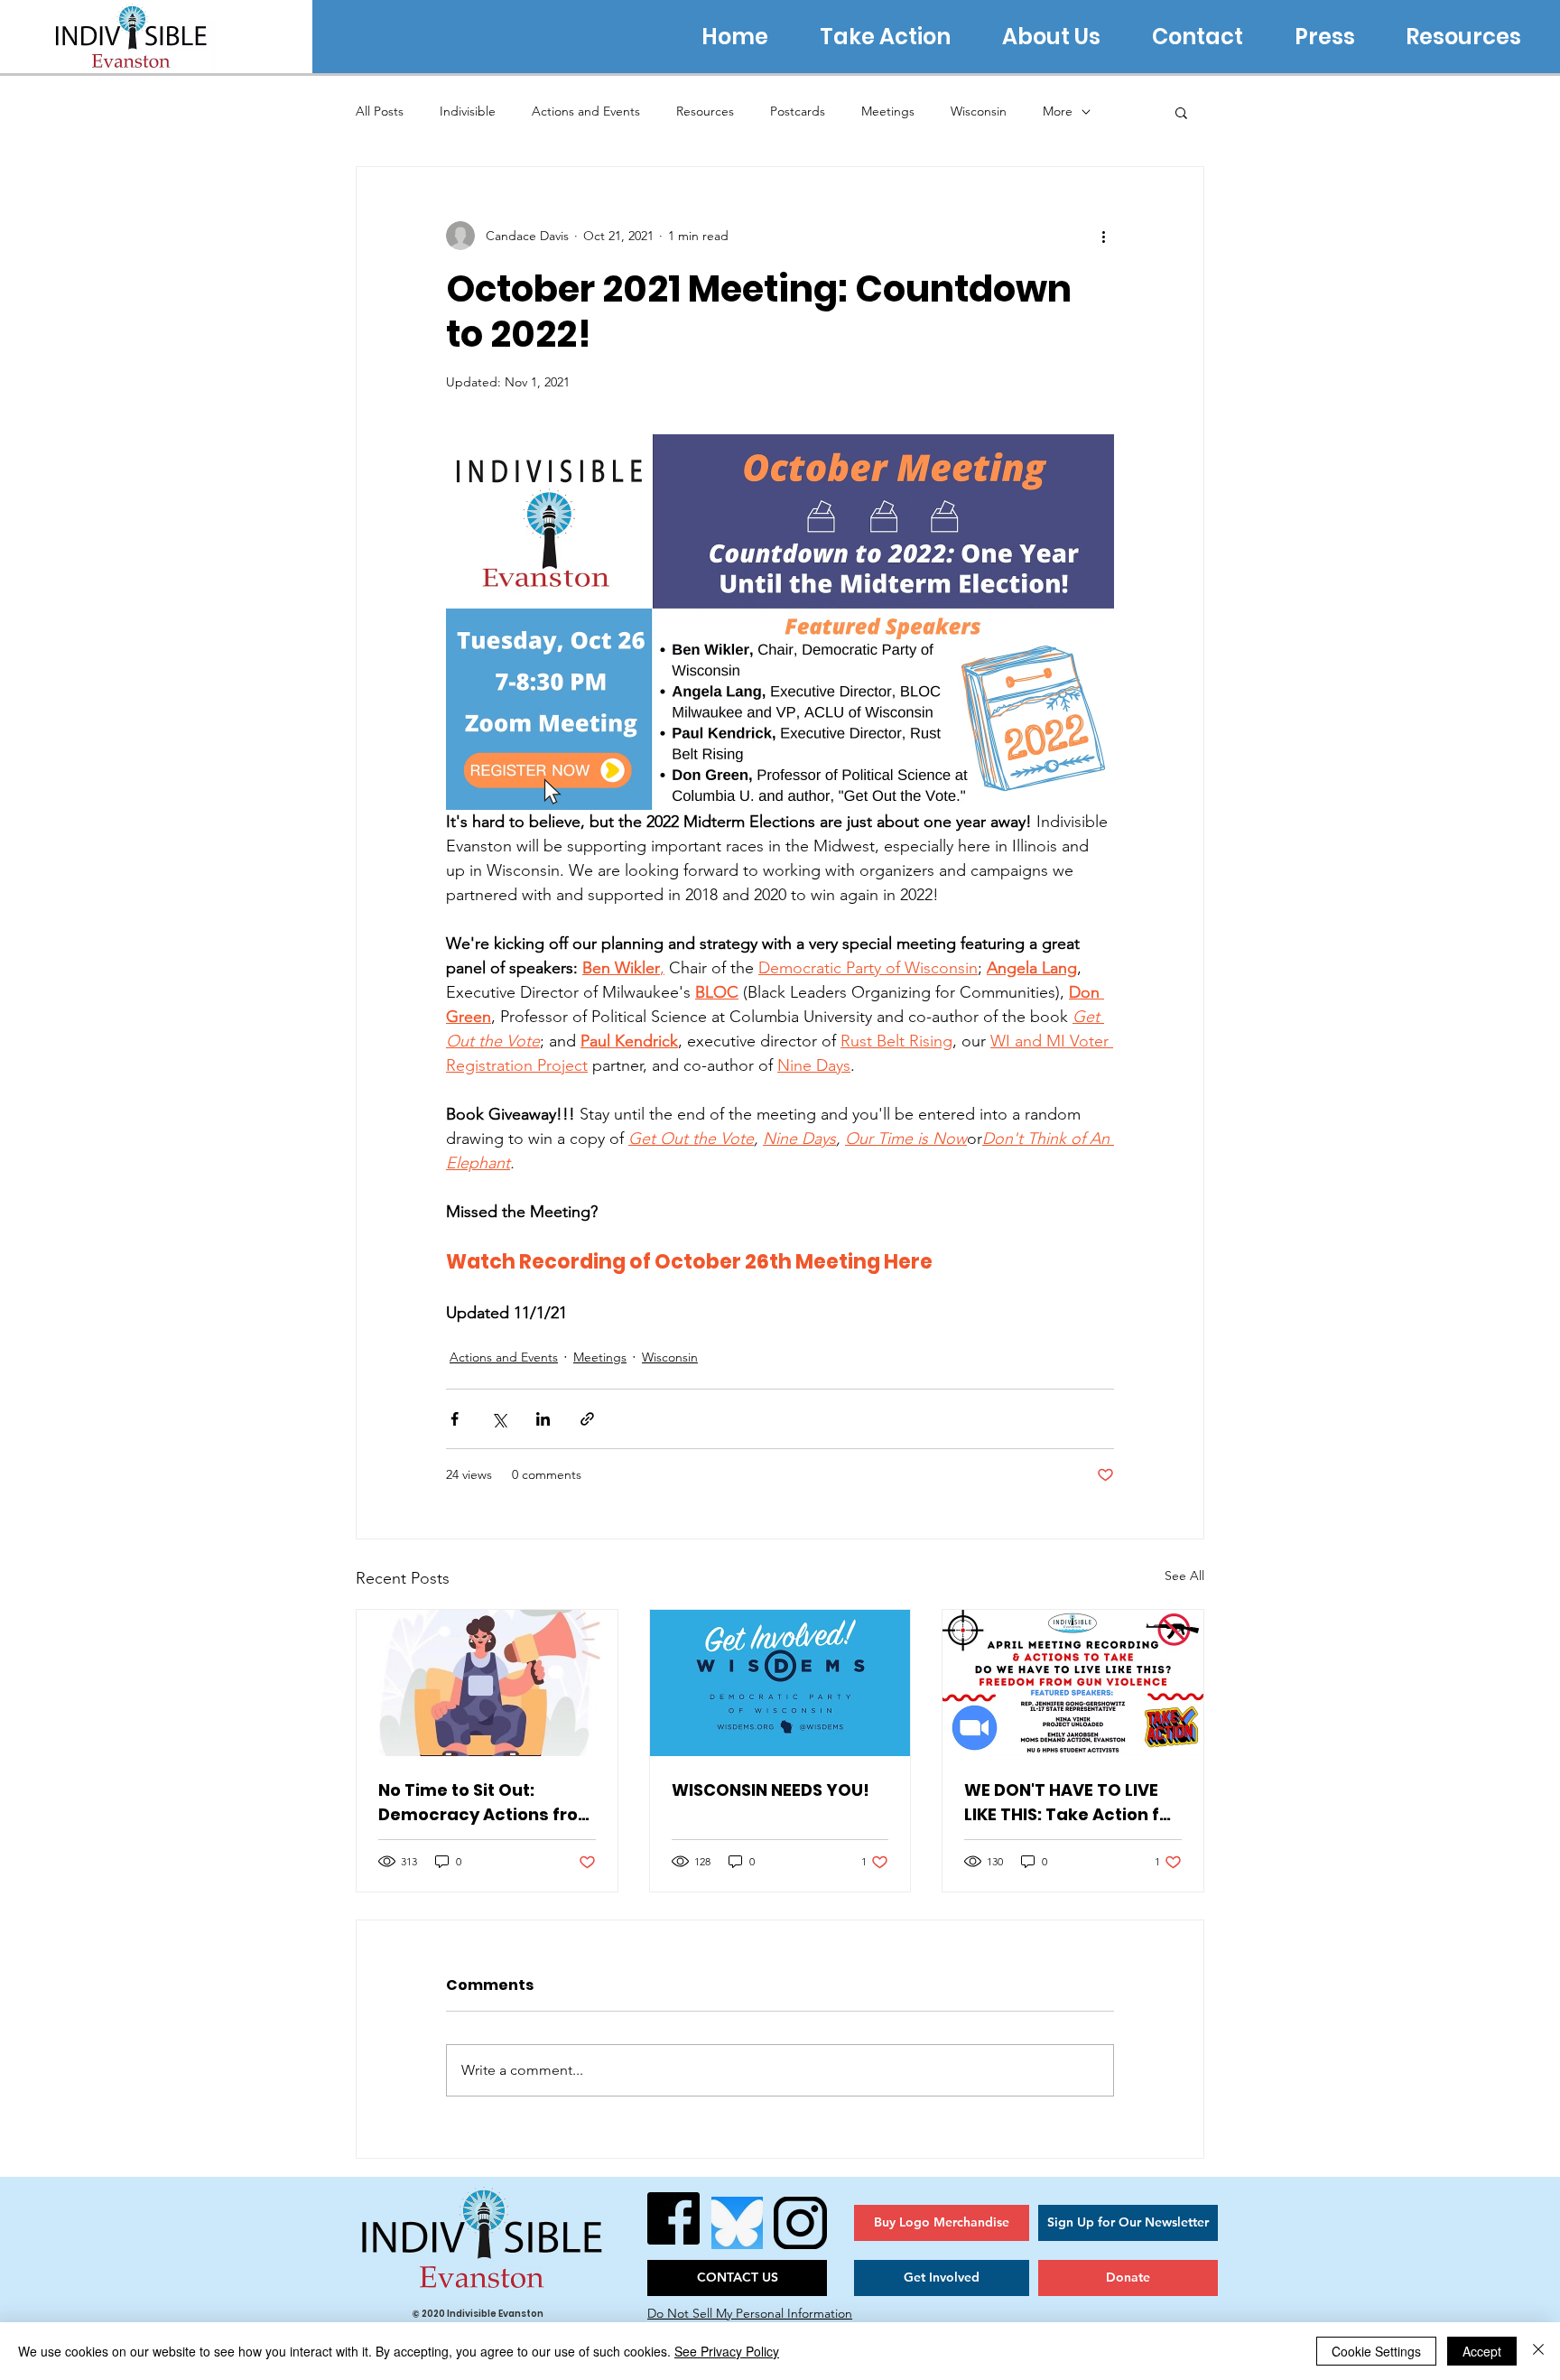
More (1058, 111)
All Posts (380, 111)
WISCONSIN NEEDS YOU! (771, 1790)
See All (1184, 1576)
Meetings (888, 111)
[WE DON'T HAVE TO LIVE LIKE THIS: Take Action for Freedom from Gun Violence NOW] (1073, 1683)
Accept (1482, 2351)
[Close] (1538, 2351)
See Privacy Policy (727, 2351)
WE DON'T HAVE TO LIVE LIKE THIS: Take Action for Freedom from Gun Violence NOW (1071, 1803)
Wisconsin (979, 111)
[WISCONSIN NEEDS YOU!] (780, 1683)
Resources (705, 111)
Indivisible (468, 111)
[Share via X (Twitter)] (499, 1419)
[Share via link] (587, 1419)
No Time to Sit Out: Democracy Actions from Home (487, 1803)
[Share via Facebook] (455, 1419)
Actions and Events (586, 111)
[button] (1181, 112)
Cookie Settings (1376, 2351)
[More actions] (1103, 236)
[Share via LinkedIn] (543, 1419)
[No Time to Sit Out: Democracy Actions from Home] (487, 1683)
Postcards (798, 111)
